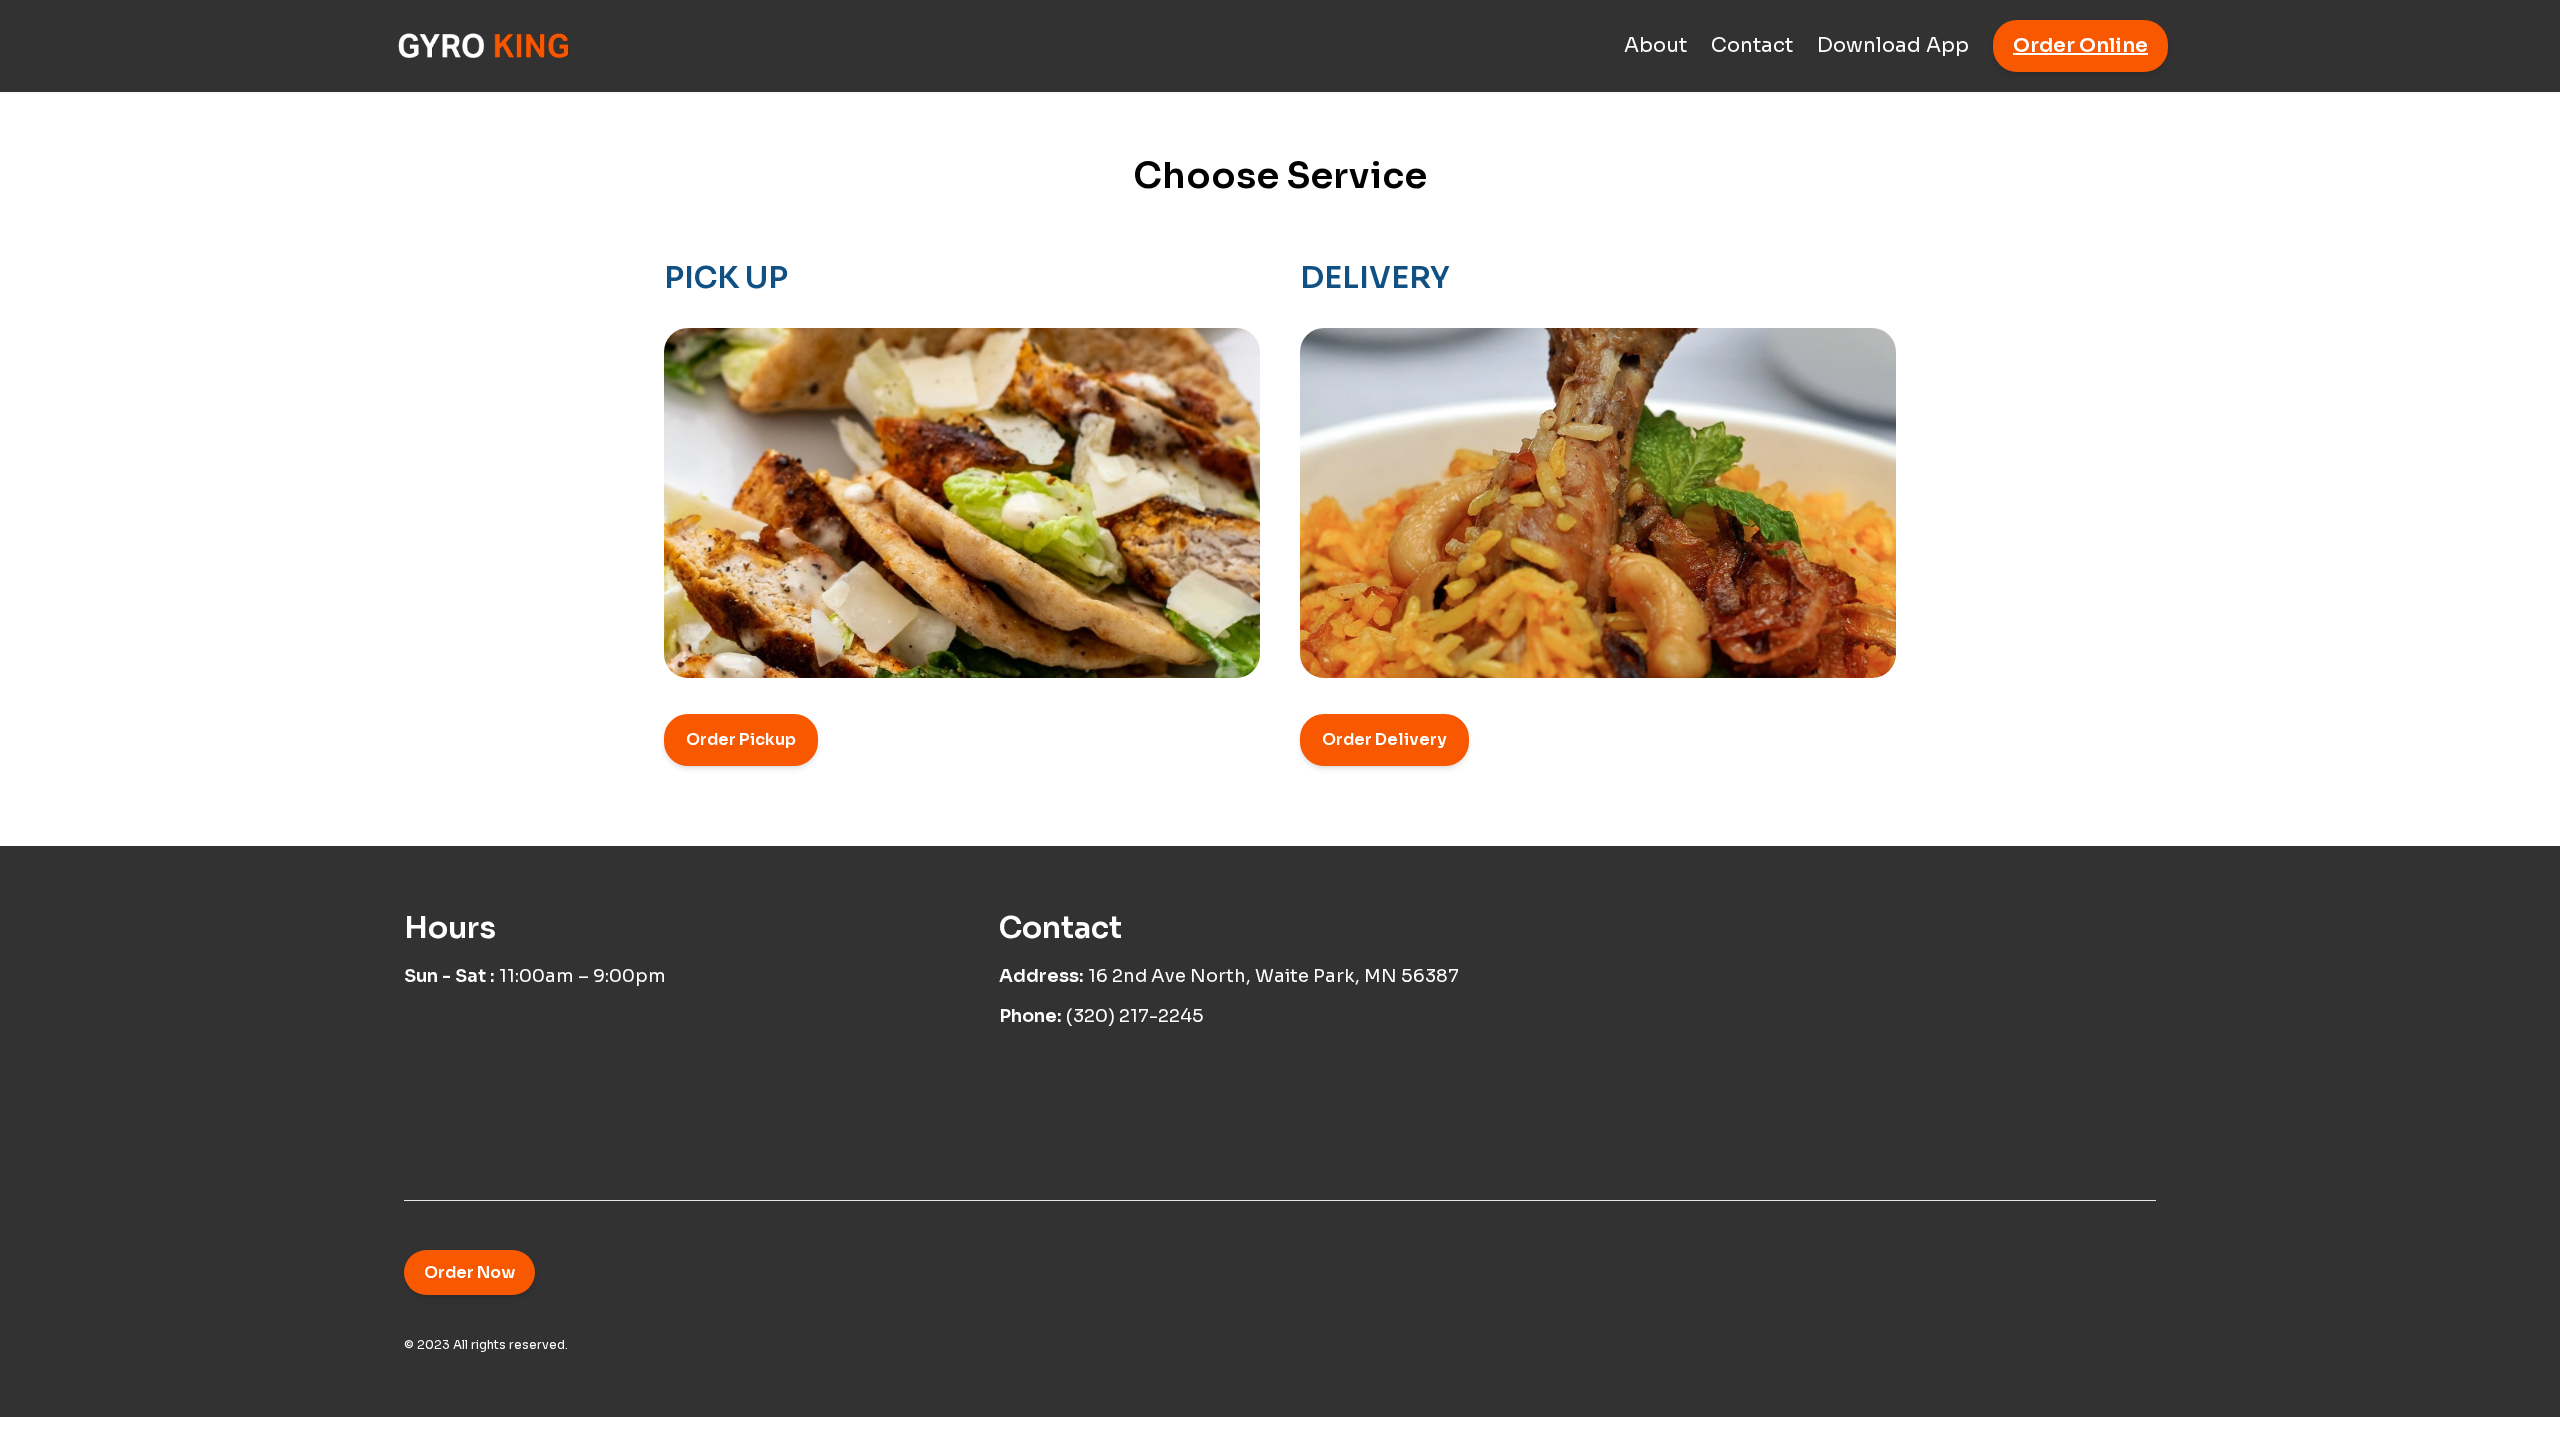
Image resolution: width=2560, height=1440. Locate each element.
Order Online (2080, 45)
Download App (1893, 45)
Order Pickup (741, 739)
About (1655, 45)
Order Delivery (1384, 739)
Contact (1752, 45)
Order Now (469, 1272)
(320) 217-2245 (1135, 1016)
